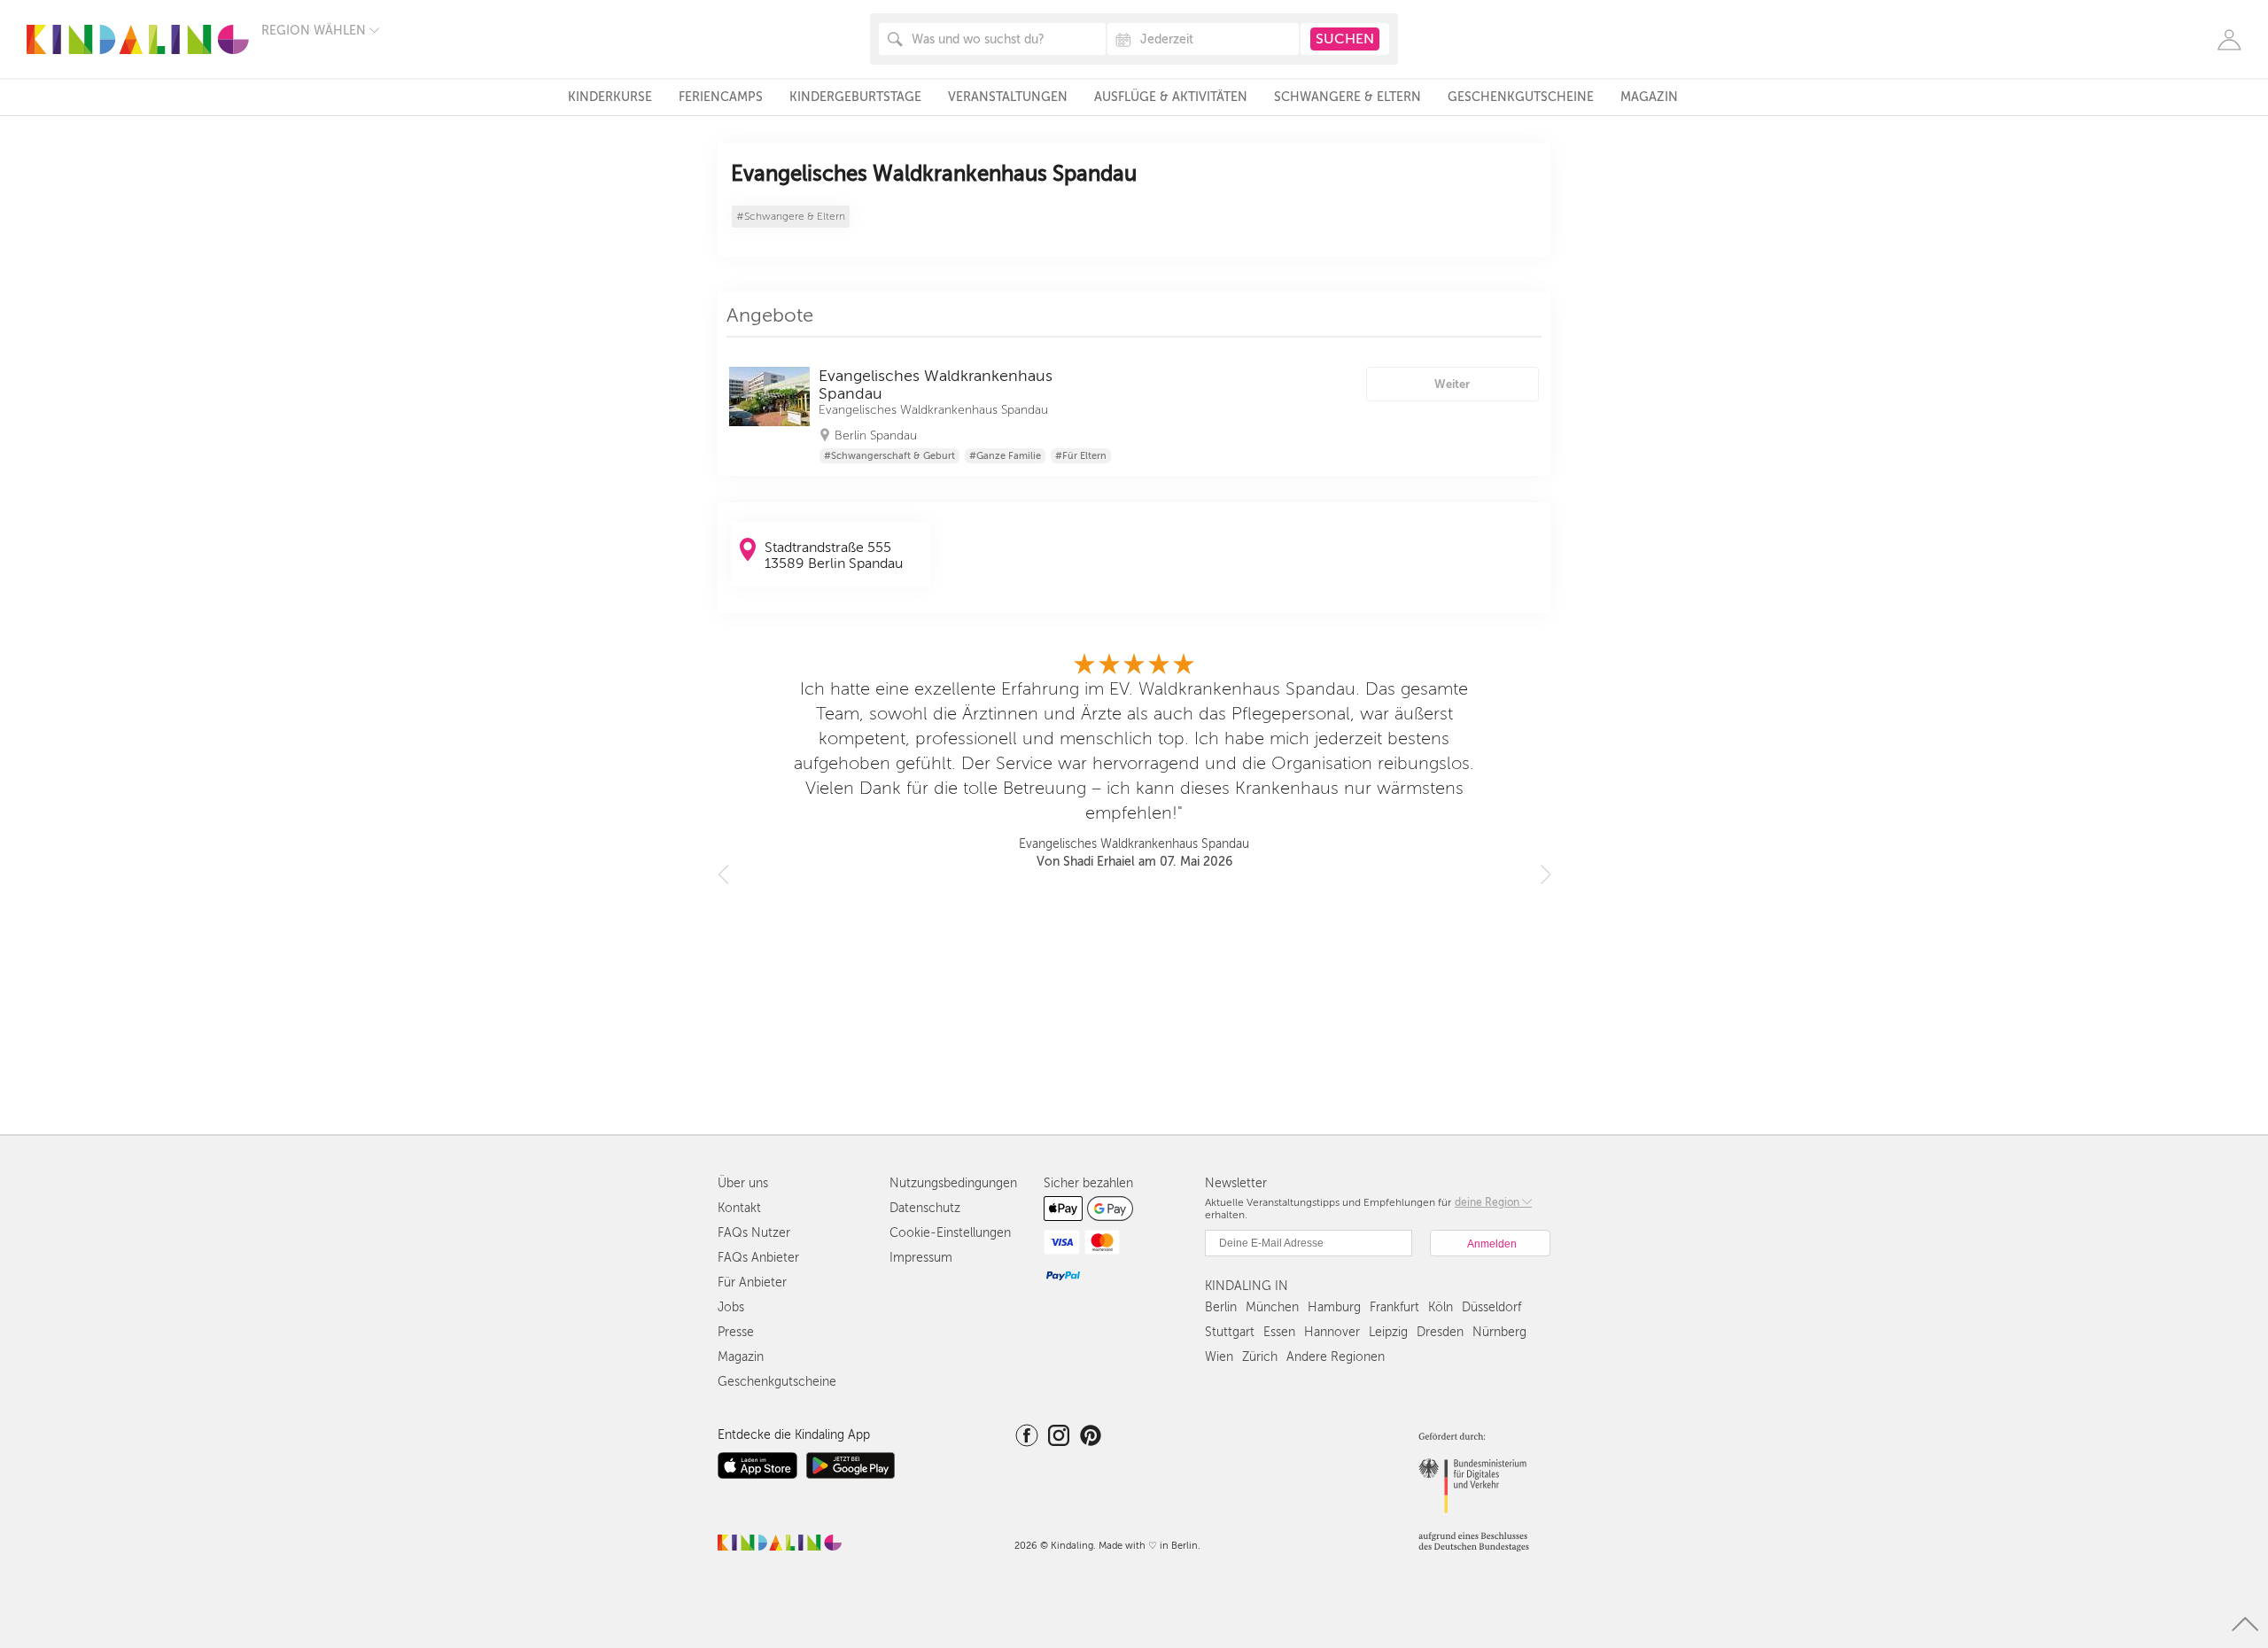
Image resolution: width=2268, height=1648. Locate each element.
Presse (736, 1332)
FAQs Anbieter (758, 1258)
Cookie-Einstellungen (950, 1233)
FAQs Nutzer (754, 1233)
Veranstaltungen (1008, 97)
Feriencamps (721, 97)
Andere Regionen (1336, 1357)
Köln (1441, 1307)
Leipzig (1388, 1332)
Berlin (1221, 1307)
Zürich (1260, 1357)
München (1272, 1307)
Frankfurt (1394, 1307)
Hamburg (1334, 1307)
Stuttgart (1230, 1332)
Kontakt (739, 1208)
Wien (1219, 1357)
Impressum (921, 1258)
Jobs (731, 1307)
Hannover (1332, 1332)
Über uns (743, 1183)
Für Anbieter (752, 1283)
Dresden (1440, 1332)
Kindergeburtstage (855, 97)
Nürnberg (1499, 1332)
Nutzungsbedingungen (953, 1183)
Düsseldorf (1491, 1307)
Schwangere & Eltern (1348, 97)
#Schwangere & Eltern (791, 217)
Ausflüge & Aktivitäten (1171, 97)
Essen (1279, 1332)
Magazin (1649, 97)
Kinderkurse (610, 97)
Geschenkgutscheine (1521, 97)
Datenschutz (925, 1208)
